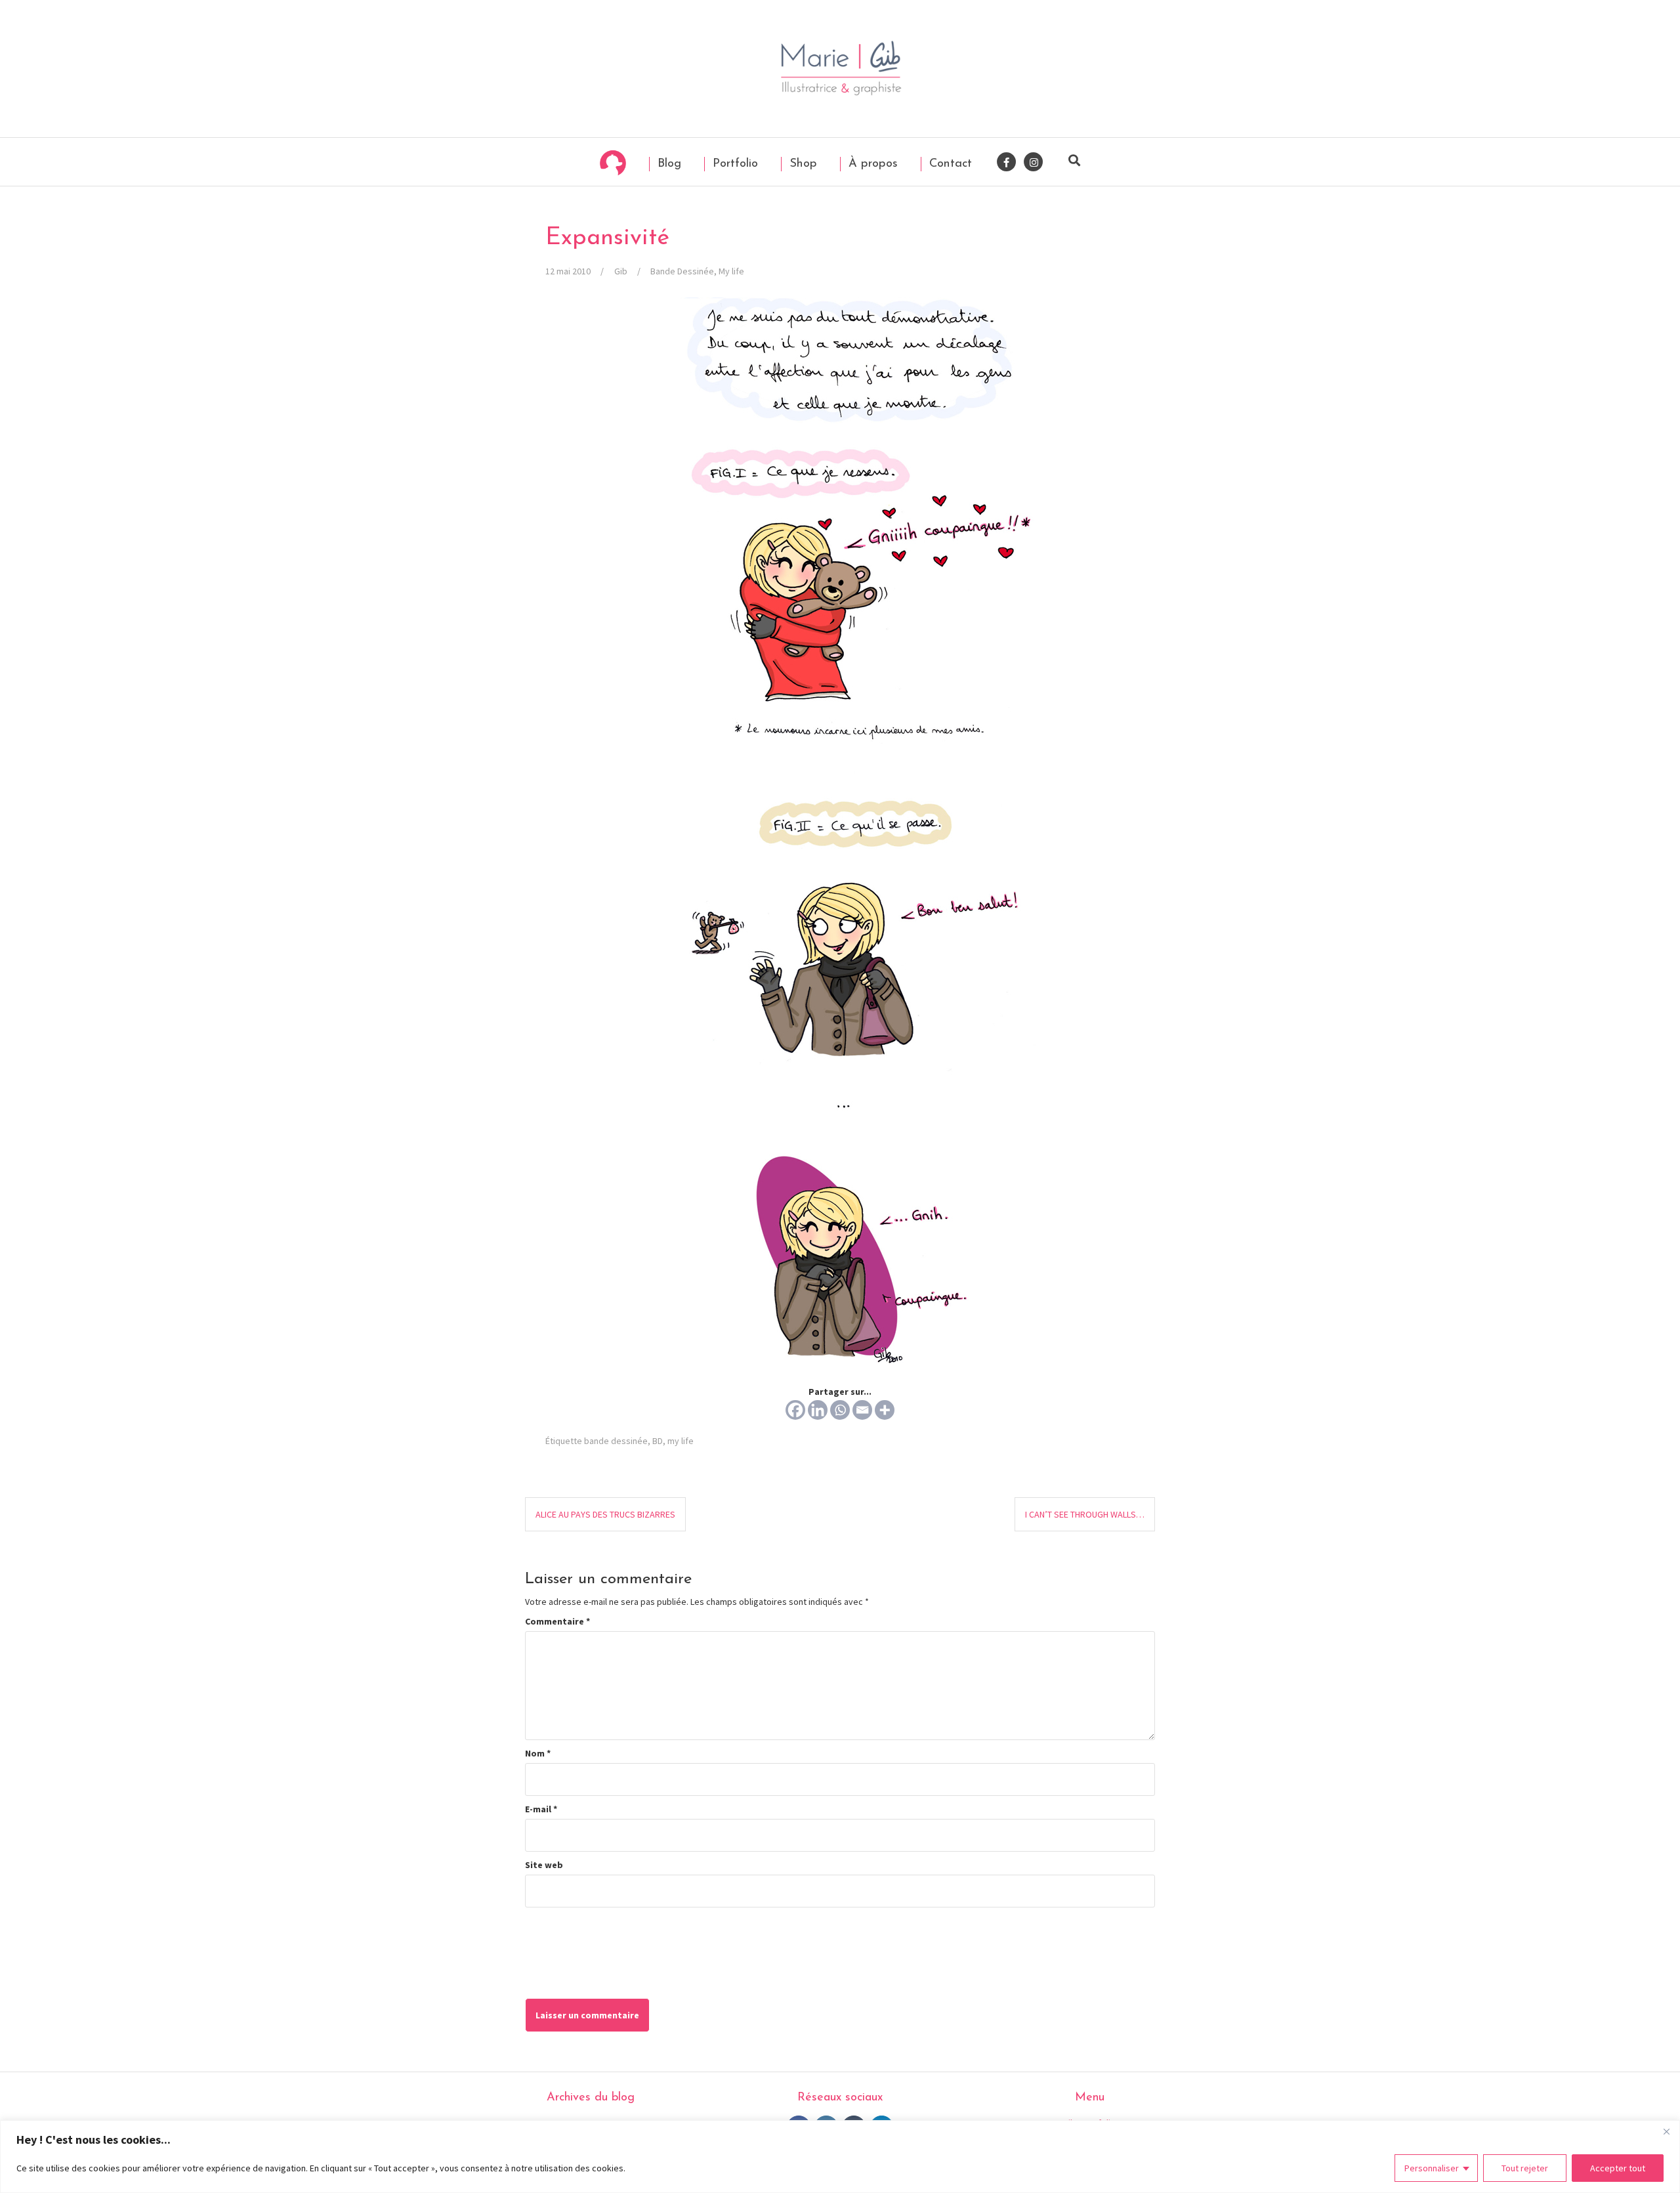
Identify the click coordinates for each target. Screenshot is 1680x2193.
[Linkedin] (818, 1410)
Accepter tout (1618, 2168)
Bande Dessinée (682, 271)
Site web (544, 1865)
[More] (885, 1410)
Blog (667, 164)
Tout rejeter (1525, 2168)
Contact (949, 164)
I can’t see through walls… (1085, 1514)
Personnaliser (1432, 2168)
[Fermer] (1666, 2131)
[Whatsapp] (840, 1410)
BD (658, 1441)
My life (731, 271)
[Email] (862, 1410)
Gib (621, 271)
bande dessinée (616, 1441)
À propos (871, 164)
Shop (801, 164)
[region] (840, 2157)
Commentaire (557, 1621)
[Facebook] (795, 1410)
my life (681, 1441)
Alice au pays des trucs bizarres (605, 1514)
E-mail (541, 1809)
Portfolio (733, 164)
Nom (538, 1753)
